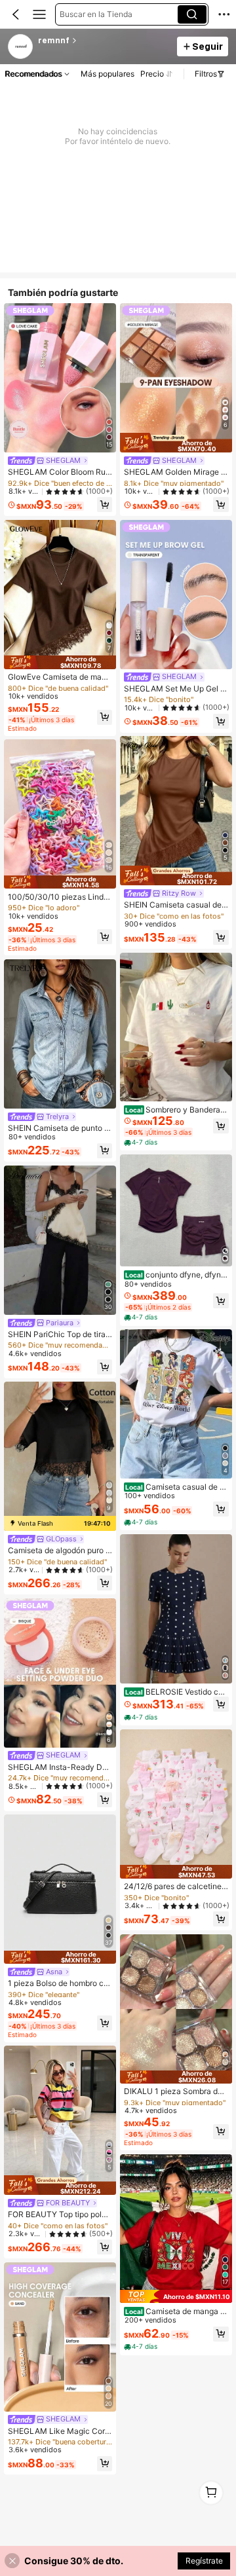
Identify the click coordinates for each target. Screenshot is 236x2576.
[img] (60, 662)
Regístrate (204, 2561)
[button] (16, 14)
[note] (142, 1142)
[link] (21, 47)
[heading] (104, 41)
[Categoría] (39, 14)
